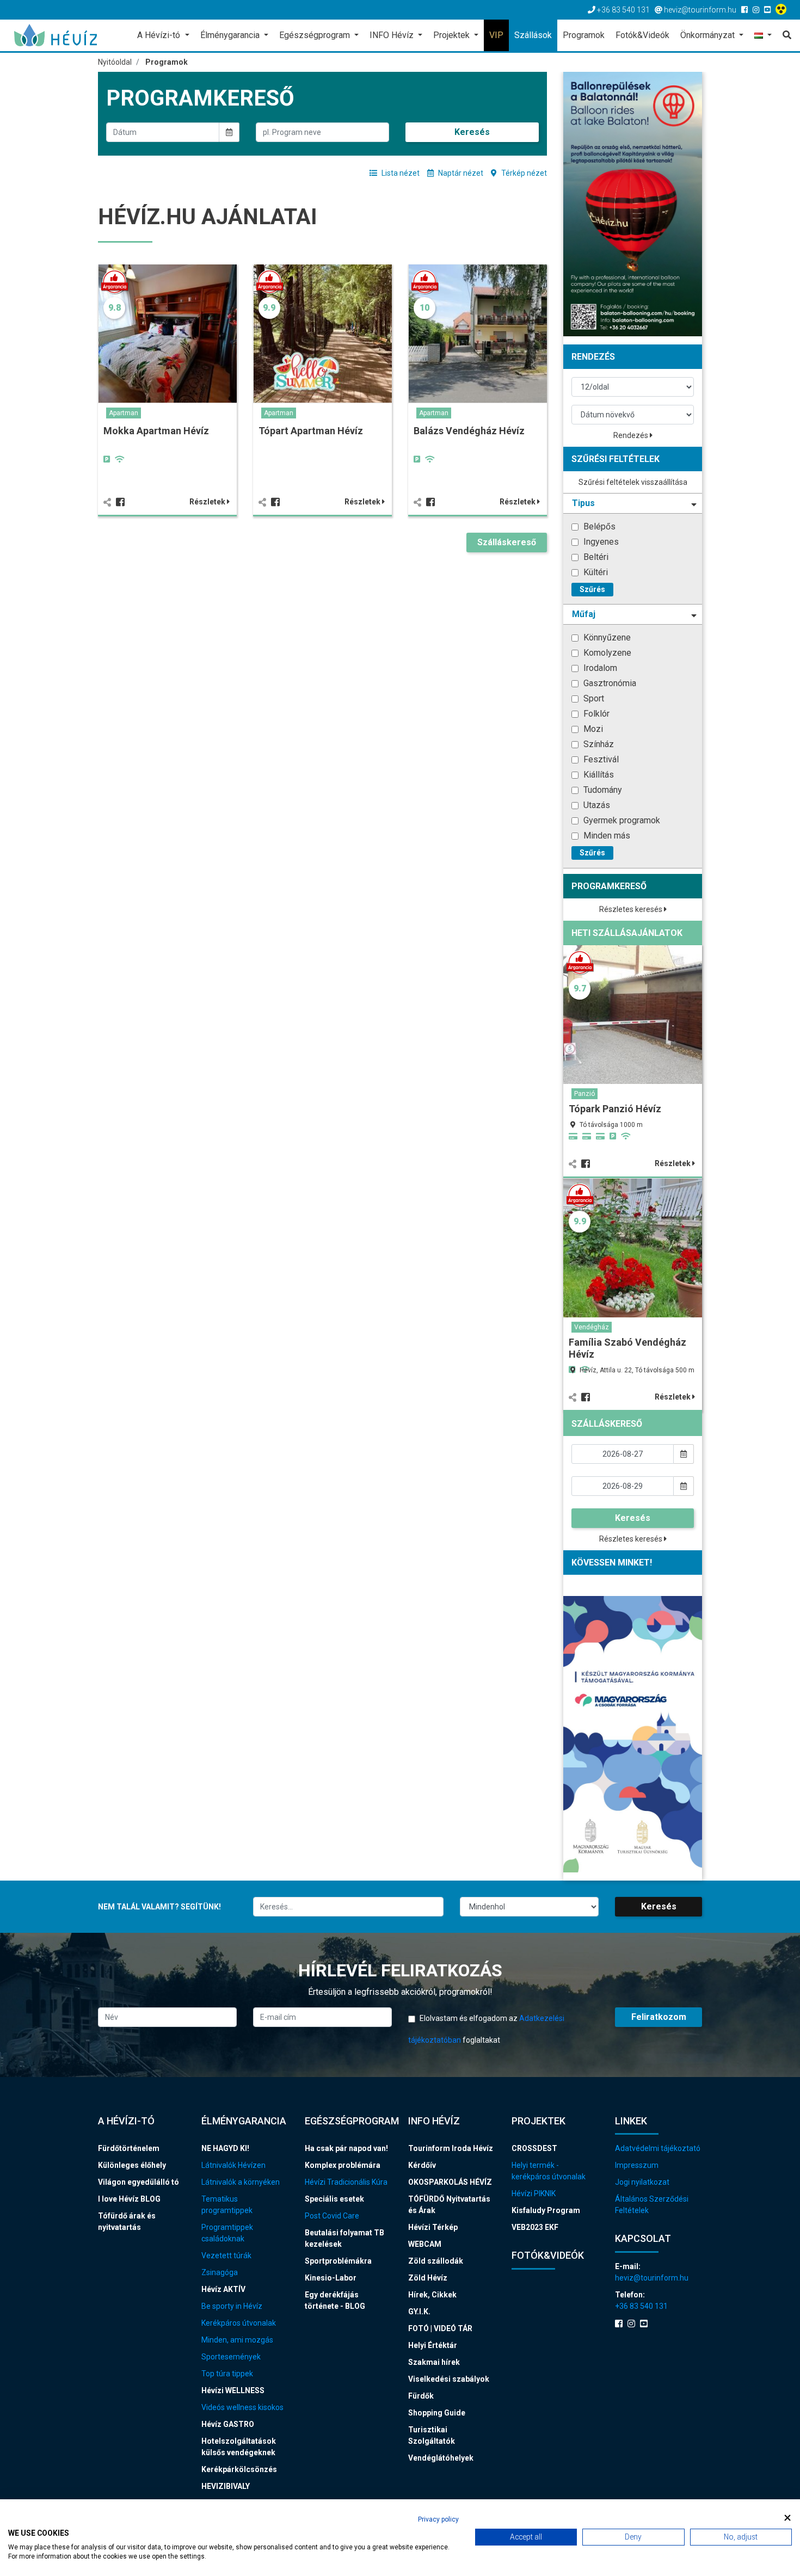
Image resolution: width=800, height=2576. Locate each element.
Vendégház (592, 1327)
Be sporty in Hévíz (232, 2306)
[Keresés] (784, 35)
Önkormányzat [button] (709, 35)
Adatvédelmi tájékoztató (658, 2148)
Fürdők (421, 2396)
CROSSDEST (534, 2148)
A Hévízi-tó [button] (160, 35)
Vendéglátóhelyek (441, 2458)
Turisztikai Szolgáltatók (432, 2435)
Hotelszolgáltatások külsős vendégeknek (239, 2447)
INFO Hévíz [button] (393, 35)
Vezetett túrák (226, 2255)
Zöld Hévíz (428, 2278)
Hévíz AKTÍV (223, 2289)
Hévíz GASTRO (228, 2424)
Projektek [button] (453, 35)
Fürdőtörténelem (129, 2148)
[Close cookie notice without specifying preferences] (787, 2518)
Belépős (598, 526)
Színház (598, 744)
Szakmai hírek (434, 2362)
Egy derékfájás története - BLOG (335, 2300)
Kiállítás (598, 775)
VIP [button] (496, 35)
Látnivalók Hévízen (233, 2165)
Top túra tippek (227, 2374)
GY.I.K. (419, 2312)
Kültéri (595, 572)
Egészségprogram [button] (316, 35)
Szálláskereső (507, 542)
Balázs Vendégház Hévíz (469, 431)
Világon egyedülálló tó (139, 2182)
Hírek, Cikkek (432, 2295)
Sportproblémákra (338, 2261)
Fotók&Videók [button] (642, 35)
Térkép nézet (523, 173)
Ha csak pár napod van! (346, 2148)
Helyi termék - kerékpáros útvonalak (549, 2171)
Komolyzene (606, 653)
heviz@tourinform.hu (652, 2278)
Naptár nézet (460, 173)
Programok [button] (584, 35)
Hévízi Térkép (433, 2227)
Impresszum (637, 2165)
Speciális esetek (334, 2199)
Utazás (596, 805)
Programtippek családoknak (227, 2233)
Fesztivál (600, 759)
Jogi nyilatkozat (642, 2182)
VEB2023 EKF (535, 2227)
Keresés (472, 132)
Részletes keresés (632, 909)
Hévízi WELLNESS (233, 2390)
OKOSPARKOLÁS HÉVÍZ (450, 2182)
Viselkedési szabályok (449, 2379)
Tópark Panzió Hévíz (615, 1109)
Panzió (584, 1094)
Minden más (606, 836)
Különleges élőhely (132, 2165)
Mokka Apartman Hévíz (156, 431)
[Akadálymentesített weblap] (782, 10)
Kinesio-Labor (331, 2278)
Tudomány (602, 790)
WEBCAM (425, 2244)
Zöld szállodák (436, 2261)
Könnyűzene (606, 637)
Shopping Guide (437, 2413)
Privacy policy (438, 2519)
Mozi (592, 729)
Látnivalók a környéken (241, 2182)
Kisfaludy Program (546, 2210)
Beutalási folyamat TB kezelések (344, 2238)
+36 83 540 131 (641, 2306)
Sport (593, 698)
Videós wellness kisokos (242, 2407)
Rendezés (632, 435)
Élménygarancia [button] (231, 35)
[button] (763, 36)
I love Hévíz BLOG (129, 2199)
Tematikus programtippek (227, 2205)
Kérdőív (422, 2165)
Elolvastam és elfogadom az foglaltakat (486, 2029)
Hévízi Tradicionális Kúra (346, 2182)
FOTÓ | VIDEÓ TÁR (440, 2328)
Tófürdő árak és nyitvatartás (127, 2221)
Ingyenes (600, 542)
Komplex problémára (343, 2165)
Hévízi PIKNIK (534, 2193)
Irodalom (599, 668)
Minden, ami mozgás (237, 2340)
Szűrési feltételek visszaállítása (633, 482)
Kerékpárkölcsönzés (239, 2469)
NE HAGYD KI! (225, 2148)
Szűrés (592, 589)
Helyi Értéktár (433, 2345)
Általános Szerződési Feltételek (652, 2205)
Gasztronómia (609, 683)
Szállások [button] (533, 35)
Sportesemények (231, 2357)
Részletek (208, 502)
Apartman (124, 413)
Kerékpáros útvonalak (239, 2323)
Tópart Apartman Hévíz (311, 431)
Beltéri (595, 557)
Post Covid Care (332, 2216)
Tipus (583, 503)
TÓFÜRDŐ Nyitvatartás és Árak (449, 2205)
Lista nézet (400, 173)
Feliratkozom (659, 2017)
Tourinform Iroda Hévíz (451, 2148)
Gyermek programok (621, 820)
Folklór (595, 714)
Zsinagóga (220, 2272)
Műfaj (584, 614)
